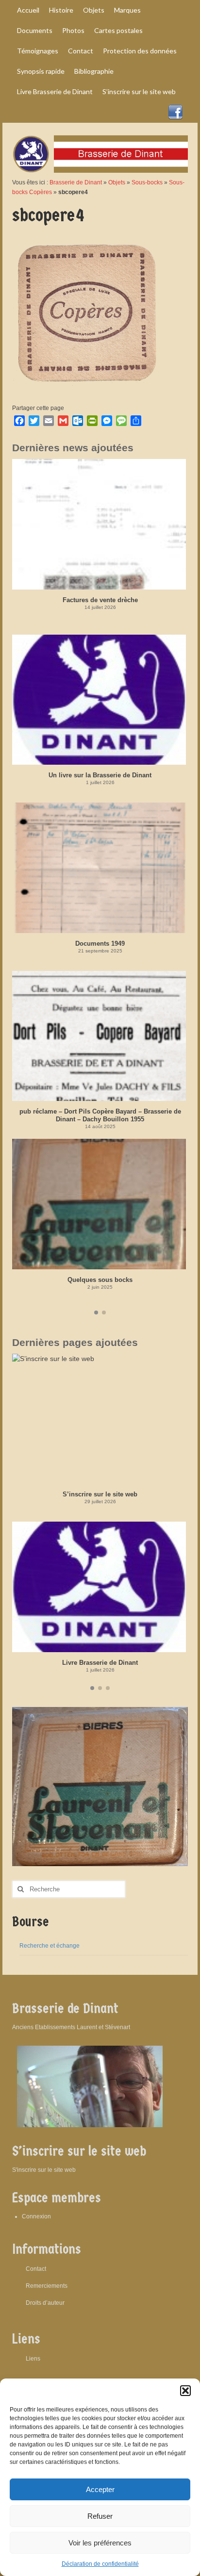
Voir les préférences (100, 2543)
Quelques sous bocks (100, 1280)
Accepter (100, 2489)
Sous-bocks (147, 182)
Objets (117, 182)
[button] (185, 2391)
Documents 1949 (100, 943)
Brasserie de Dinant (76, 182)
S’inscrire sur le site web (100, 1494)
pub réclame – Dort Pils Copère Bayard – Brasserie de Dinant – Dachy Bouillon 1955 (100, 1115)
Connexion (36, 2216)
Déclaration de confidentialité (100, 2564)
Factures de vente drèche (100, 600)
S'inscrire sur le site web (44, 2170)
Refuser (100, 2516)
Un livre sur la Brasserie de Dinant (100, 775)
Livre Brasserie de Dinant (100, 1663)
